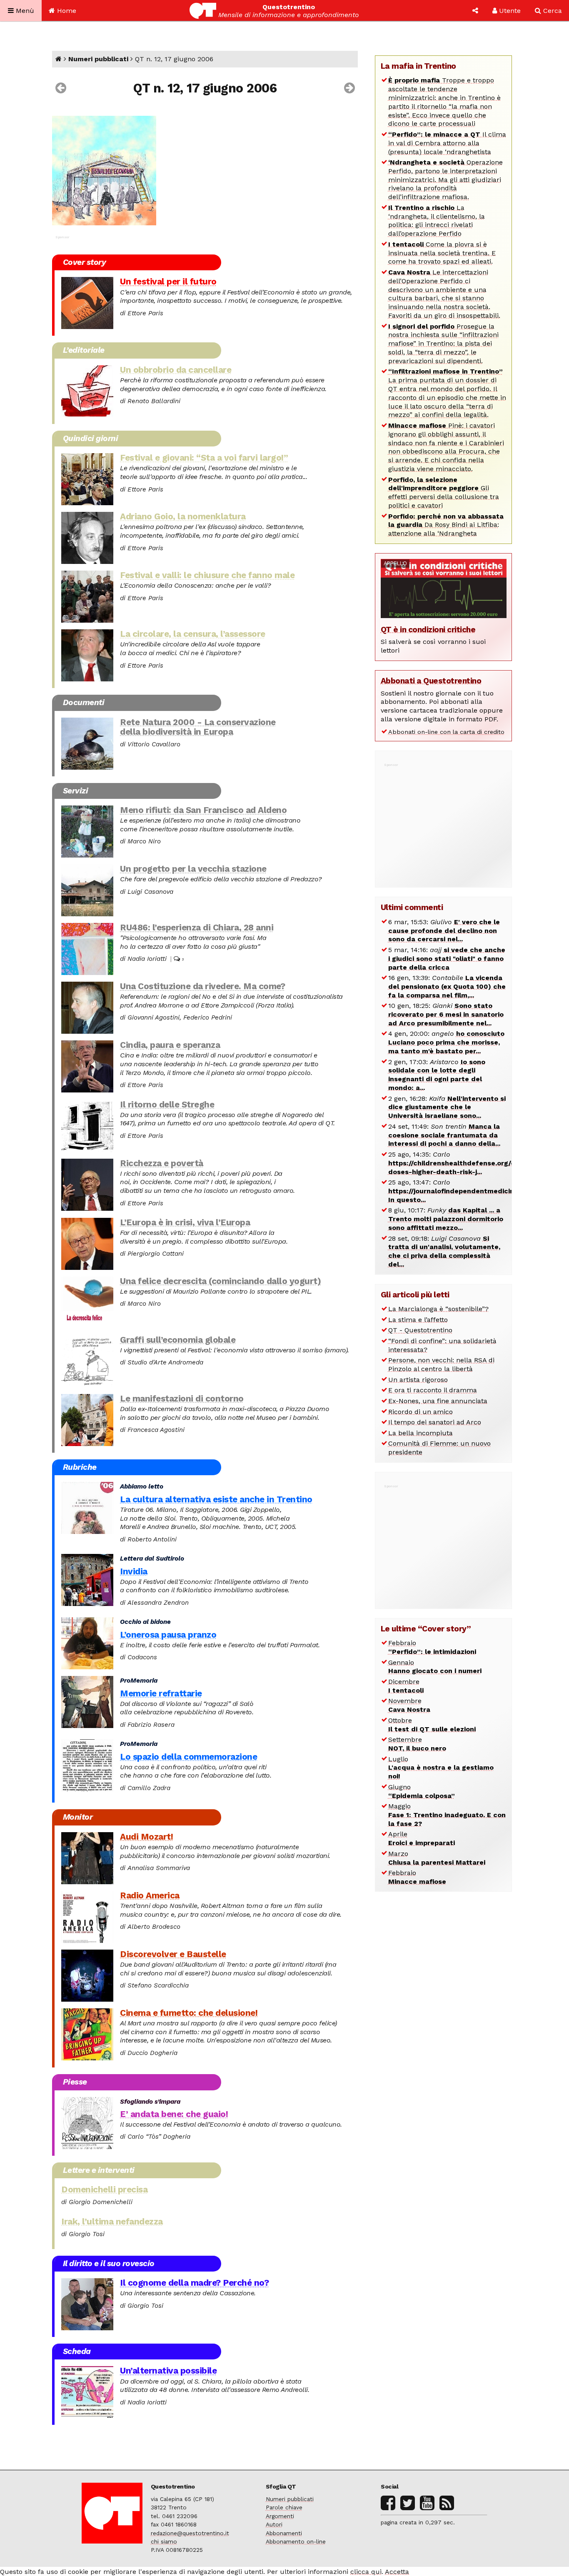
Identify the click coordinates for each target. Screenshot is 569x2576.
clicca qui (366, 2572)
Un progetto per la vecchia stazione (193, 869)
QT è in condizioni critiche (428, 630)
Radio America (150, 1895)
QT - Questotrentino (420, 1330)
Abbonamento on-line (296, 2541)
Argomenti (280, 2516)
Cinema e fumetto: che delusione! (189, 2013)
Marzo (437, 1858)
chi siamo (164, 2541)
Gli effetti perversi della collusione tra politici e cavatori (444, 493)
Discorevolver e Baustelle (173, 1954)
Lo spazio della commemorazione (188, 1757)
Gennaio (435, 1667)
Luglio (441, 1768)
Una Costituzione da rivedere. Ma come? (202, 986)
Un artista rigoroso (418, 1380)
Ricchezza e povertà (162, 1163)
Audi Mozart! (146, 1837)
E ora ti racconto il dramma (433, 1390)
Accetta (397, 2572)
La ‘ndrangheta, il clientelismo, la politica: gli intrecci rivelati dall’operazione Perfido (437, 221)
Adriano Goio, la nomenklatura (183, 516)
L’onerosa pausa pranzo (168, 1635)
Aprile (422, 1838)
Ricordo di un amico (421, 1412)
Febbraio (432, 1647)
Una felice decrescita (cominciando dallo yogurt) (220, 1281)
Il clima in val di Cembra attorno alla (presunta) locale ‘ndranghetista (447, 143)
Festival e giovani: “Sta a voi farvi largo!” (204, 458)
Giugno (422, 1791)
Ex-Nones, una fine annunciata (438, 1401)
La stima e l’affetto (418, 1320)
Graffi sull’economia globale (178, 1340)
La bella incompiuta (421, 1433)
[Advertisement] (444, 821)
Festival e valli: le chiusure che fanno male (207, 575)
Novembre (409, 1705)
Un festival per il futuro (168, 282)
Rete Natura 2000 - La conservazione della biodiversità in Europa (198, 727)
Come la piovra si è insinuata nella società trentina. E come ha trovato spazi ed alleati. (442, 253)
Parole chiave (284, 2507)
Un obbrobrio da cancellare (176, 370)
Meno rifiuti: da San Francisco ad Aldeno (203, 810)
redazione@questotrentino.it (190, 2533)
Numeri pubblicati (98, 59)
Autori (274, 2524)
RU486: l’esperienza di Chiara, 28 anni (197, 928)
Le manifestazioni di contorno (182, 1399)
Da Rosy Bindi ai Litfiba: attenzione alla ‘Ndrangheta (446, 525)
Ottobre (432, 1725)
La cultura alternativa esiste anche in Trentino (216, 1499)
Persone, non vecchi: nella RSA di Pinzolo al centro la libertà (441, 1364)
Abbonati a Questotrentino (431, 681)
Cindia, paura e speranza (170, 1045)
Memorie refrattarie (161, 1693)
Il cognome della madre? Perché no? (194, 2283)
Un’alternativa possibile (168, 2371)
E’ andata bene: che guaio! (174, 2114)
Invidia (134, 1571)
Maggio (447, 1815)
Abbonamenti (284, 2533)
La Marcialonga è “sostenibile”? (438, 1309)
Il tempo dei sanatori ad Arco (435, 1422)
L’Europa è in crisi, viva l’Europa (185, 1222)
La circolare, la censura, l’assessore (193, 634)
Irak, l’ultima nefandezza (112, 2222)
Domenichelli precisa (104, 2189)
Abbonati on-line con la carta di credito (446, 732)
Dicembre (406, 1686)
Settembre (417, 1744)
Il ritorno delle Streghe (167, 1105)
